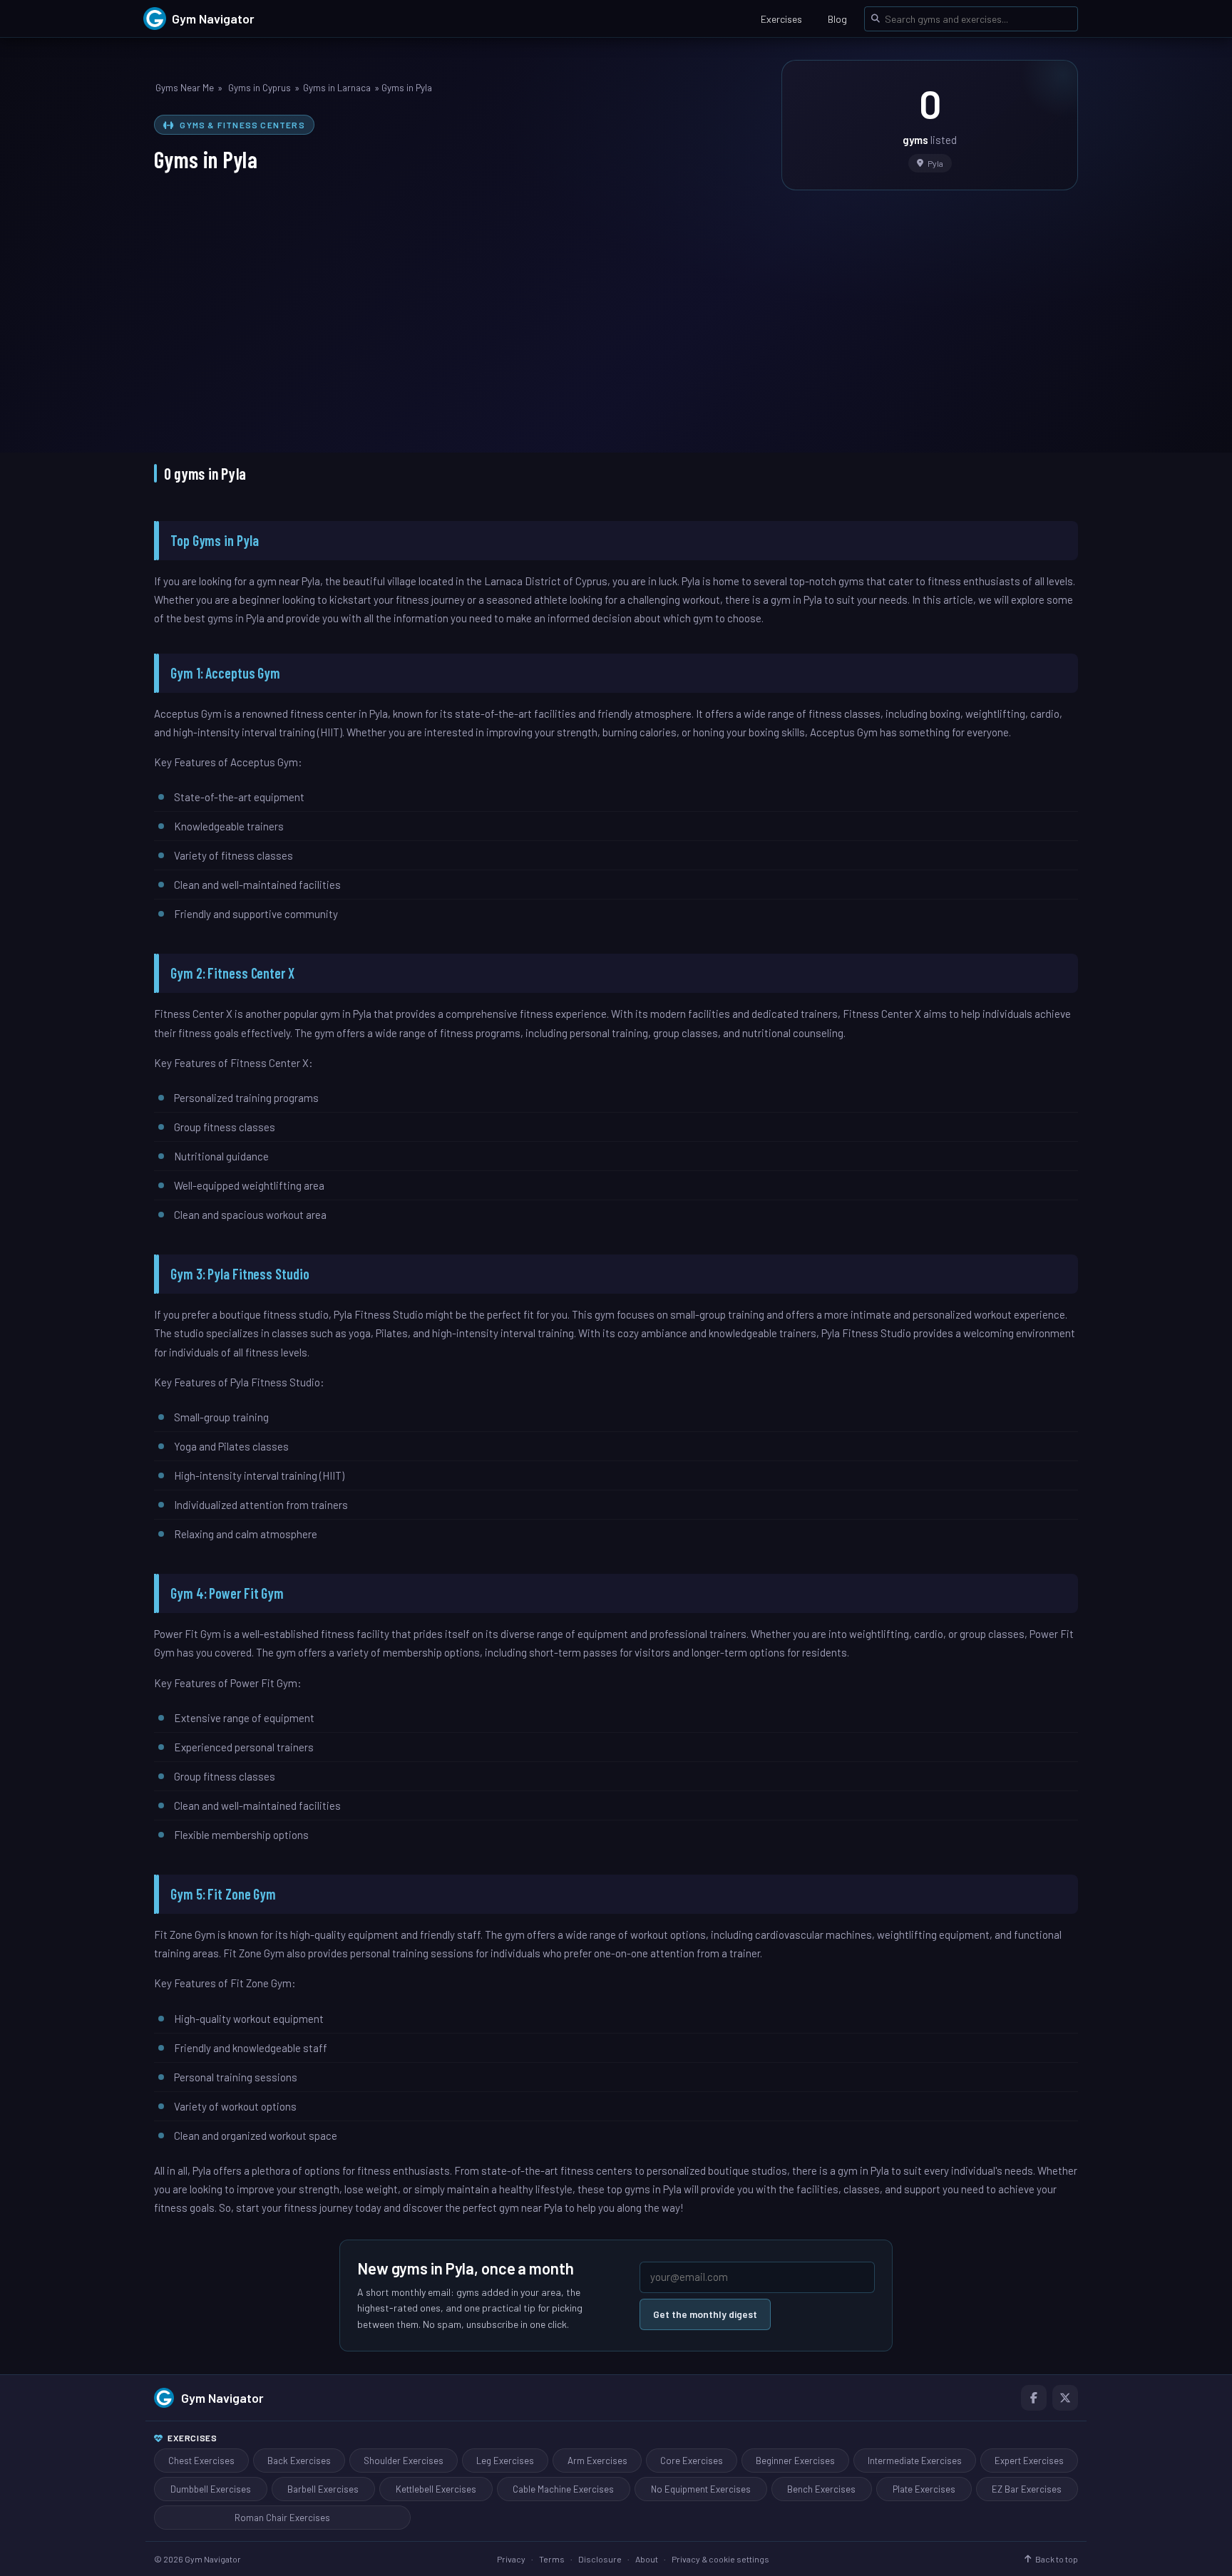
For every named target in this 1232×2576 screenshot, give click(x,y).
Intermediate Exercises (915, 2461)
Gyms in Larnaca (337, 88)
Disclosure (600, 2559)
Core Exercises (692, 2461)
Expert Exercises (1029, 2461)
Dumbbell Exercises (211, 2489)
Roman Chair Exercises (282, 2518)
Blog (837, 19)
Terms (552, 2559)
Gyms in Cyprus (260, 88)
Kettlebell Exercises (436, 2489)
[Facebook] (1034, 2398)
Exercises (781, 19)
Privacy (511, 2559)
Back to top (1057, 2559)
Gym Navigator (222, 2398)
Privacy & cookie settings (720, 2559)
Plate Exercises (924, 2489)
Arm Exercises (597, 2461)
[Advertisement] (616, 311)
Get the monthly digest (705, 2314)
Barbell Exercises (323, 2489)
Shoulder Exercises (404, 2461)
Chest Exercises (201, 2461)
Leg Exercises (505, 2461)
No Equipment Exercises (701, 2489)
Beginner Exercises (795, 2461)
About (647, 2559)
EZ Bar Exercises (1027, 2489)
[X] (1065, 2398)
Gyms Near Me (185, 88)
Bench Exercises (821, 2489)
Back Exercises (299, 2461)
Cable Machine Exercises (563, 2489)
